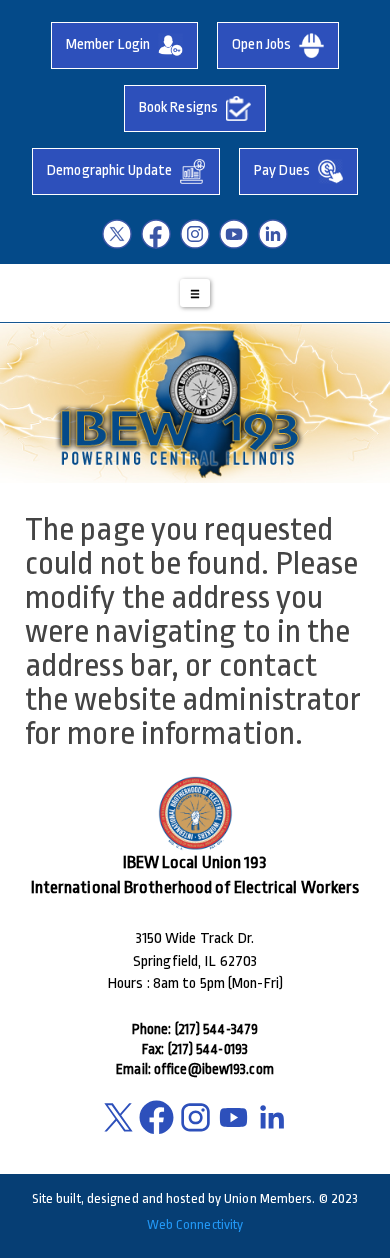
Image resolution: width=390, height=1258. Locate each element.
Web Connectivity (195, 1224)
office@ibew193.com (214, 1069)
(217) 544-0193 (208, 1049)
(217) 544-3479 (216, 1029)
